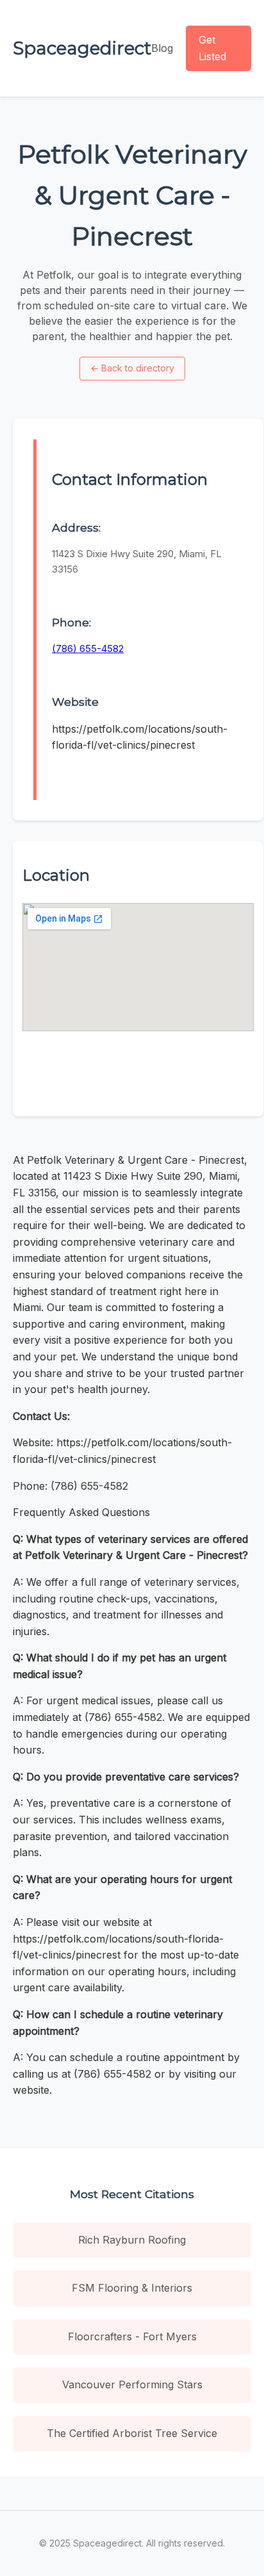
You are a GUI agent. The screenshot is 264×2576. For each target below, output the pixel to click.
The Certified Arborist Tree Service (132, 2433)
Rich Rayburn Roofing (132, 2240)
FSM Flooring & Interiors (132, 2288)
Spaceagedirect (82, 48)
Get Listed (212, 48)
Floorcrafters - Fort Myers (132, 2336)
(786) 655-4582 (88, 648)
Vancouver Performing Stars (132, 2384)
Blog (162, 48)
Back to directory (132, 368)
